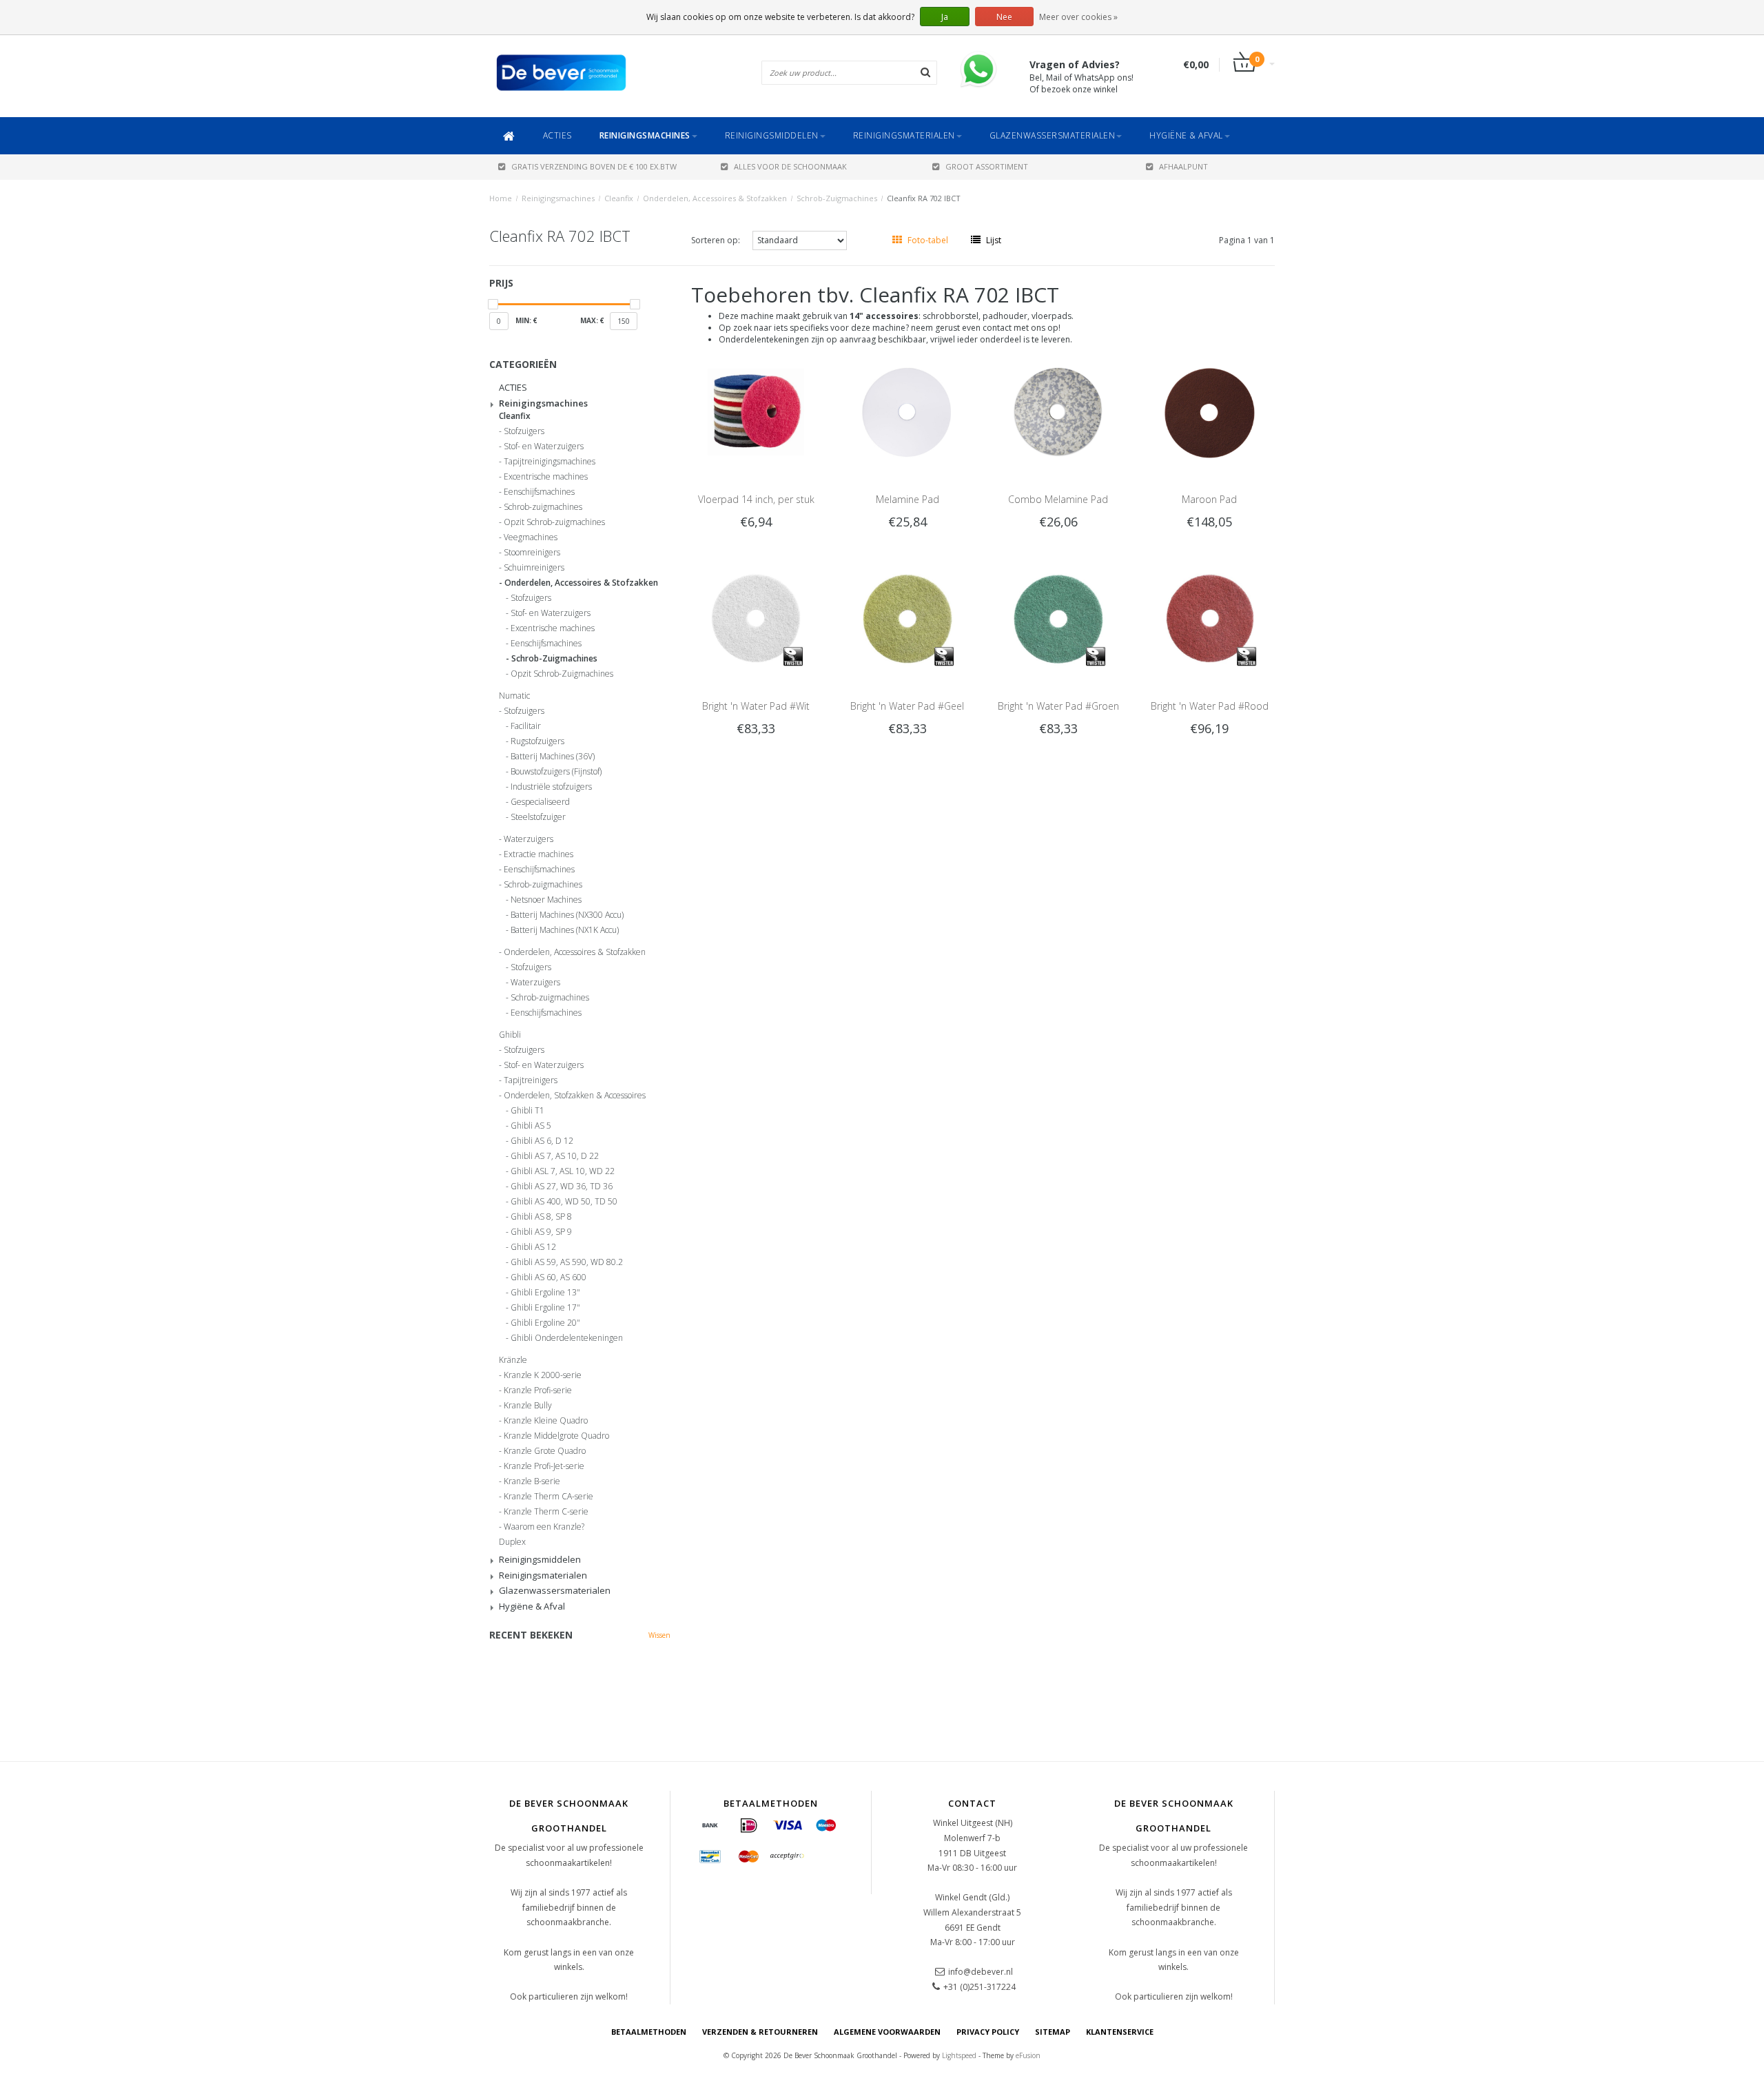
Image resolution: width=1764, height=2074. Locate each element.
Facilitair (526, 726)
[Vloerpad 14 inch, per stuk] (756, 411)
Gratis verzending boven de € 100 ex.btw (594, 166)
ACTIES (557, 135)
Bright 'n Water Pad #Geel (907, 706)
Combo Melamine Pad (1058, 499)
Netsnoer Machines (546, 900)
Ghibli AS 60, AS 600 (548, 1277)
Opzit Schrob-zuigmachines (554, 522)
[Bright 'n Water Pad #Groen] (1058, 618)
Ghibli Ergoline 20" (545, 1323)
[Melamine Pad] (907, 411)
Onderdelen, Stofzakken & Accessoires (575, 1096)
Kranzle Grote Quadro (545, 1451)
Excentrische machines (546, 477)
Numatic (514, 696)
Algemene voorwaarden (887, 2032)
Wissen (659, 1635)
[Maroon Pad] (1210, 411)
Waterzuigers (529, 839)
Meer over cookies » (1078, 17)
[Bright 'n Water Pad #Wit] (756, 618)
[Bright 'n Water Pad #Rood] (1210, 618)
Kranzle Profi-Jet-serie (544, 1466)
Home (501, 198)
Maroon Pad (1209, 499)
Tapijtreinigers (531, 1080)
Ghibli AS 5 (531, 1126)
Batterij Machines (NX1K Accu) (565, 930)
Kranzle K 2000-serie (543, 1375)
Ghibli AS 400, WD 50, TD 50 (564, 1202)
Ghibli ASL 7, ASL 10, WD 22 (563, 1171)
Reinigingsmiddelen (772, 135)
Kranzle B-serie (532, 1481)
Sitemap (1053, 2032)
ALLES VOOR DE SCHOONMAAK (790, 166)
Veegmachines (531, 537)
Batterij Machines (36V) (553, 757)
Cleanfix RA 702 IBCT (924, 198)
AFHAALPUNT (1183, 166)
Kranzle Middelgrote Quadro (556, 1436)
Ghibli (510, 1035)
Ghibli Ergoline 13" (545, 1293)
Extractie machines (539, 854)
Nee (1004, 17)
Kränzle (513, 1360)
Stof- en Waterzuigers (544, 446)
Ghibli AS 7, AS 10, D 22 (555, 1156)
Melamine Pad (907, 499)
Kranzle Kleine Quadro (546, 1421)
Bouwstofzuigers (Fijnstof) (556, 772)
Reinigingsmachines (645, 135)
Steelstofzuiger (538, 817)
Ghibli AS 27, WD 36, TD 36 (562, 1187)
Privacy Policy (988, 2032)
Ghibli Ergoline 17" (545, 1308)
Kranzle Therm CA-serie (548, 1497)
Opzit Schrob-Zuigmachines (562, 674)
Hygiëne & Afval (1186, 135)
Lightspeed (959, 2055)
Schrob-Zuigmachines (837, 198)
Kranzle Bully (528, 1406)
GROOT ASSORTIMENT (987, 166)
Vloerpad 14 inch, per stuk (756, 499)
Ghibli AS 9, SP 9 (541, 1232)
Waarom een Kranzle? (544, 1527)
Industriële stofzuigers (551, 787)
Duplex (512, 1542)
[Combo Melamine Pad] (1058, 411)
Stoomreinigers (532, 553)
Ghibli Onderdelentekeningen (567, 1338)
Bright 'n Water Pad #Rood (1210, 706)
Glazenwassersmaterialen (1053, 135)
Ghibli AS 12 (533, 1247)
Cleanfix (619, 198)
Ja (945, 17)
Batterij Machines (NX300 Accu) (567, 915)
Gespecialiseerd (540, 802)
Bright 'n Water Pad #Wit (756, 706)
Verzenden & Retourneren (760, 2032)
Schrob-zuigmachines (543, 507)
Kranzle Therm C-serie (546, 1512)
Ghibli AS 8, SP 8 (541, 1217)
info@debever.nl (981, 1972)
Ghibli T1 (527, 1111)
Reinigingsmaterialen (904, 135)
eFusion (1028, 2055)
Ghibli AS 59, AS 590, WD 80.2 (567, 1262)
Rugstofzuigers (537, 741)
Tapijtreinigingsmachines (550, 462)
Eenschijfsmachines (539, 492)
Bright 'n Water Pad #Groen (1058, 706)
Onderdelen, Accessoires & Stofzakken (715, 198)
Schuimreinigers (534, 568)
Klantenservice (1120, 2032)
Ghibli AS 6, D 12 (542, 1141)
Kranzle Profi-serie (538, 1390)
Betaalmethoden (649, 2032)
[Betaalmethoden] (710, 1826)
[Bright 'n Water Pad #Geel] (907, 618)
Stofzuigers (524, 431)
